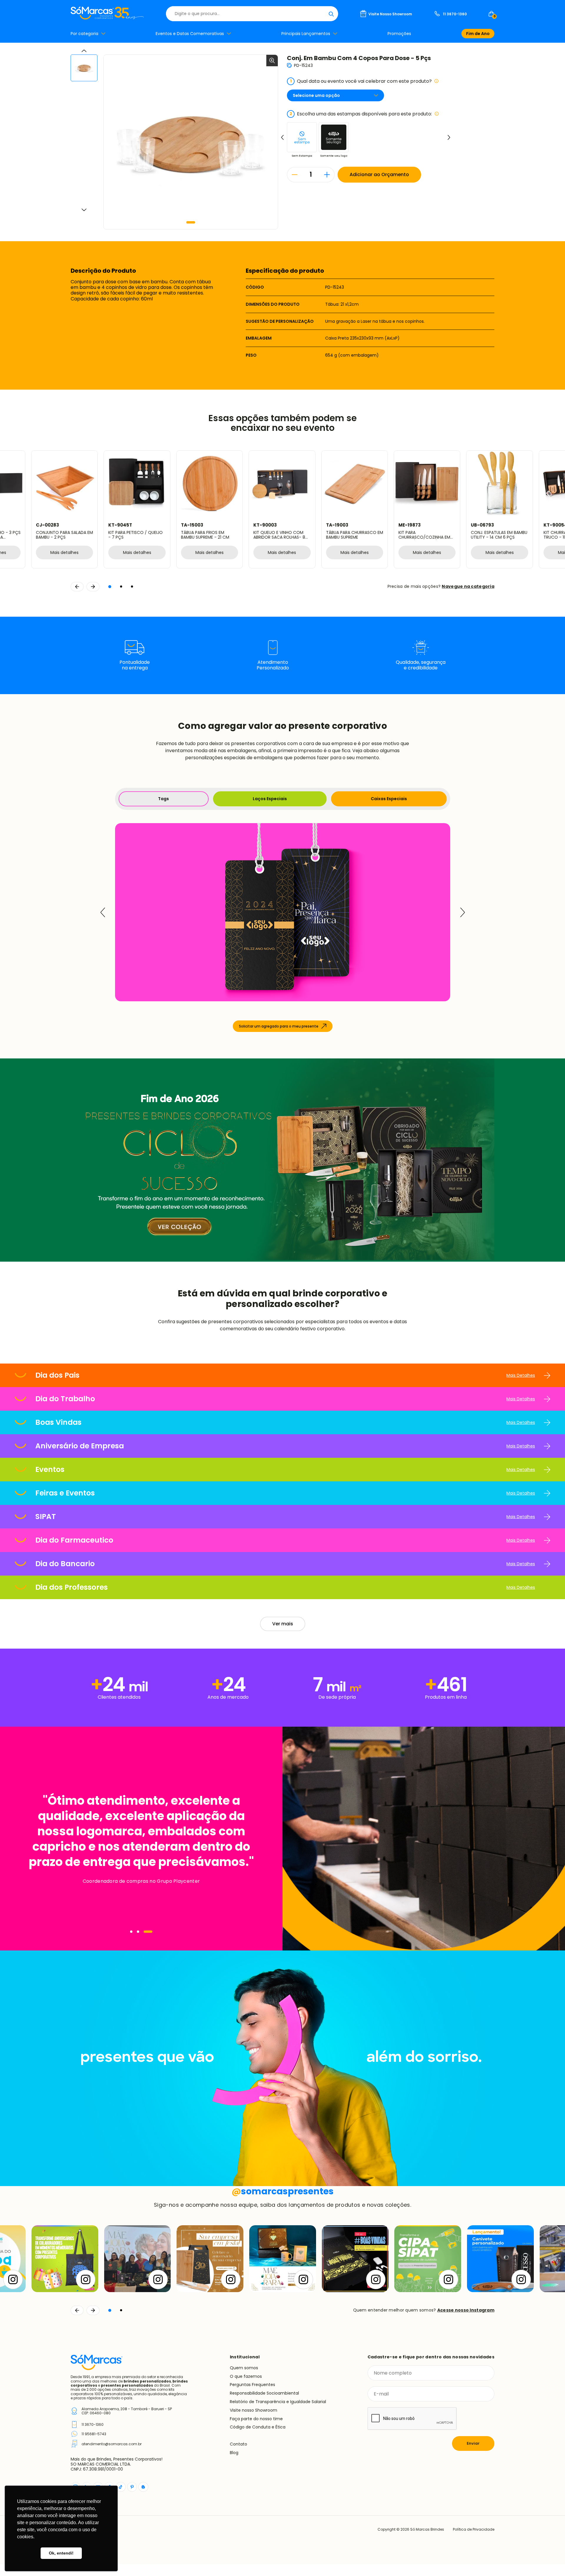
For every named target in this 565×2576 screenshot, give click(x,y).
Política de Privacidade (474, 2529)
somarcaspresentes (283, 2191)
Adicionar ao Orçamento (379, 174)
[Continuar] (93, 2310)
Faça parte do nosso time (256, 2419)
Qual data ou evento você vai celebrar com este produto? (361, 81)
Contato (239, 2444)
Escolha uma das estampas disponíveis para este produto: (361, 114)
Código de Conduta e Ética (258, 2427)
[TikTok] (121, 2487)
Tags (163, 799)
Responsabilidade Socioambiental (264, 2393)
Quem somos (244, 2368)
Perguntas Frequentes (252, 2385)
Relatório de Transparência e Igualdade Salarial (278, 2402)
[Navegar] (131, 1932)
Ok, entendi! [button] (61, 2553)
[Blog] (143, 2487)
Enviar (473, 2443)
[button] (191, 222)
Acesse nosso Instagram (466, 2310)
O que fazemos (246, 2376)
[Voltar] (77, 2310)
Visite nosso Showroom (254, 2410)
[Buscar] (331, 14)
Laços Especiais (270, 799)
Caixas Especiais (389, 799)
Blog (234, 2453)
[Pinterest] (132, 2487)
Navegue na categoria (468, 586)
